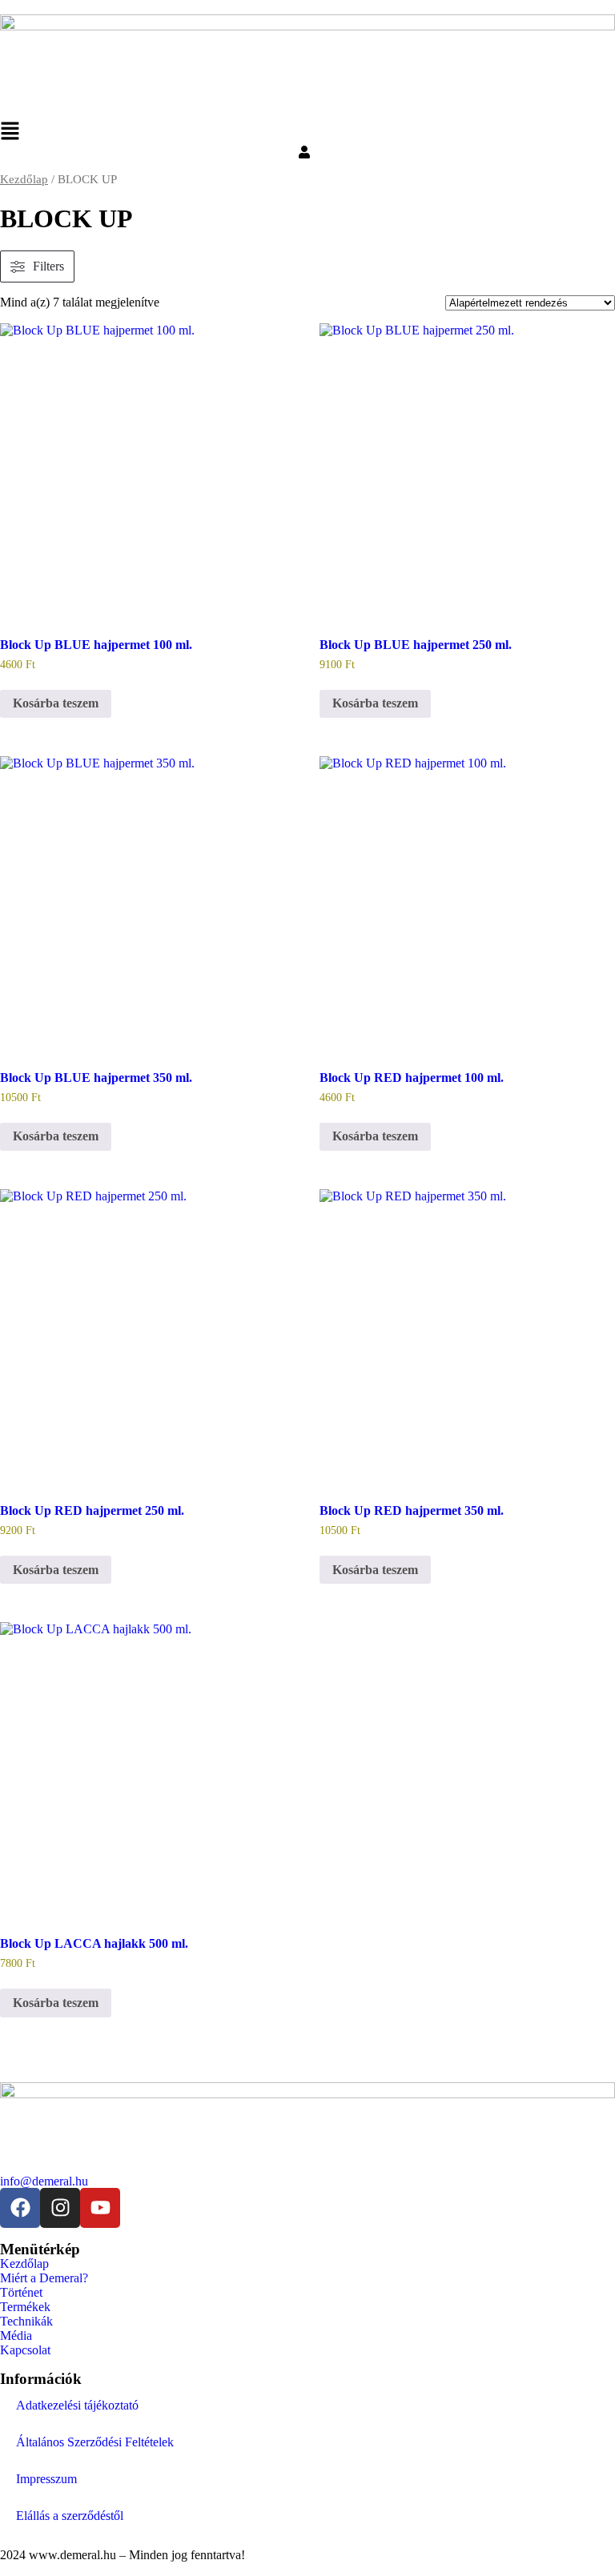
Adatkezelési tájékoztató (77, 2405)
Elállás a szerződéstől (70, 2516)
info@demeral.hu (44, 2181)
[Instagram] (60, 2208)
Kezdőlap (24, 179)
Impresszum (46, 2479)
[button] (307, 133)
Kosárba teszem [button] (56, 703)
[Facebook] (20, 2208)
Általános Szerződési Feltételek (95, 2442)
